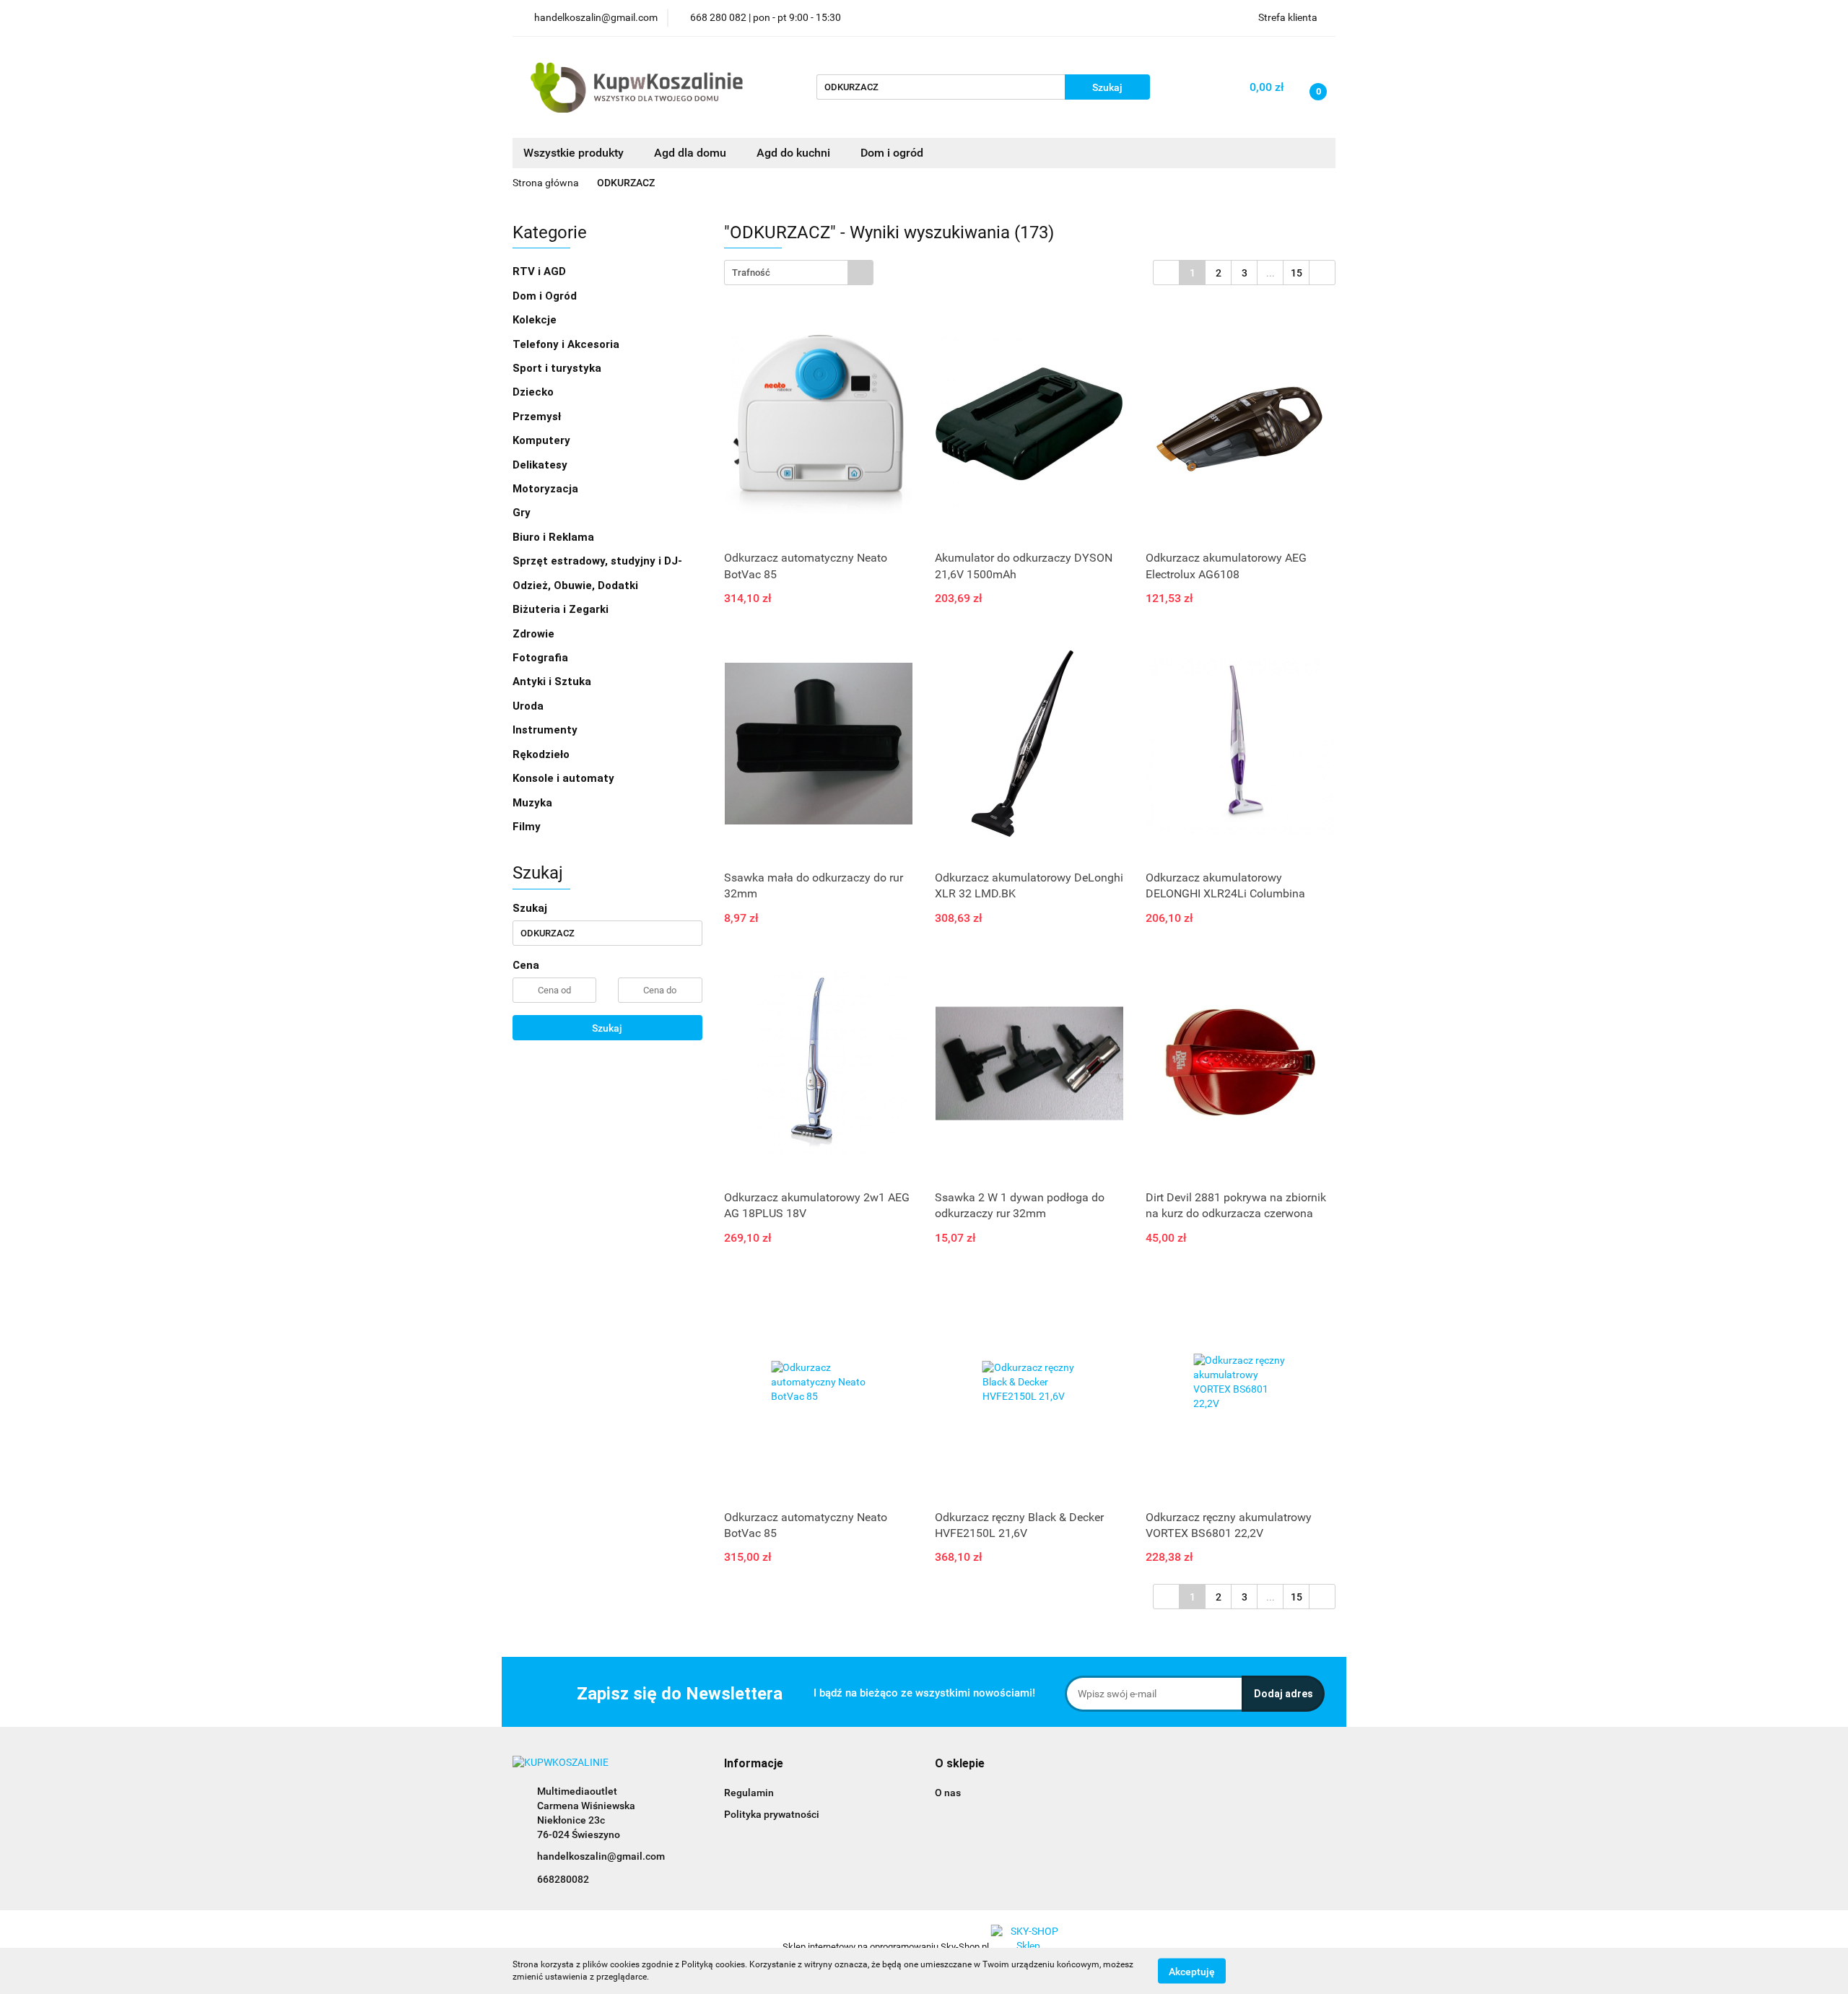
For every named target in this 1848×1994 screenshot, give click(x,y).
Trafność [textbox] (751, 273)
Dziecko (535, 392)
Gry (523, 513)
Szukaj (607, 1028)
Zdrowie (535, 634)
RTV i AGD (541, 271)
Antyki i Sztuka (553, 682)
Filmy (528, 827)
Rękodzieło (542, 754)
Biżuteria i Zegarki (562, 609)
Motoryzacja (547, 489)
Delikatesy (541, 465)
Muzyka (534, 803)
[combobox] (799, 273)
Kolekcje (536, 320)
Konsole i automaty (565, 778)
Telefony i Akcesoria (567, 344)
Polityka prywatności (772, 1814)
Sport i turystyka (558, 368)
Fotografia (542, 658)
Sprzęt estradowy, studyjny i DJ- (599, 561)
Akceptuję (1192, 1971)
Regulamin (749, 1793)
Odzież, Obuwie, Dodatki (577, 585)
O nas (948, 1793)
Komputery (543, 440)
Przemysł (538, 417)
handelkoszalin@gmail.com (601, 1856)
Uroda (529, 706)
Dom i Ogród (546, 296)
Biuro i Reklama (555, 537)
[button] (754, 1764)
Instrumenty (546, 730)
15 (1296, 273)
